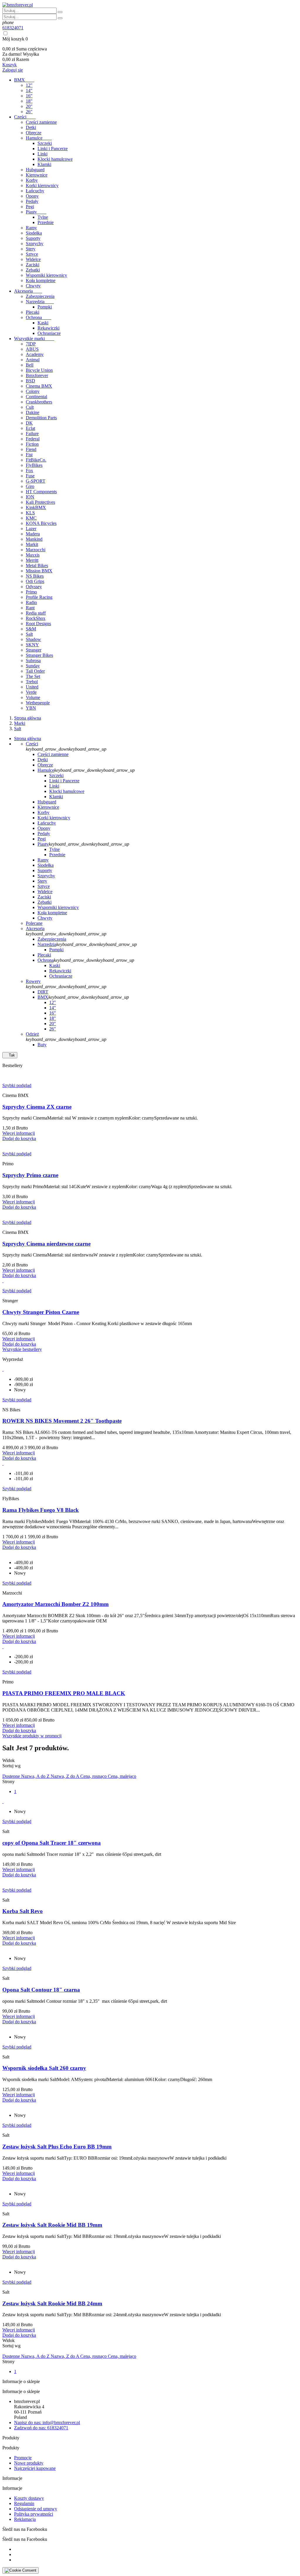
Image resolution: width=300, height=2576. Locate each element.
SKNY (32, 645)
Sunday (33, 666)
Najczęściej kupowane (35, 2468)
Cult (30, 407)
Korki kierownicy (42, 185)
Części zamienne (41, 122)
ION (30, 497)
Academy (35, 354)
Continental (36, 397)
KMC (31, 518)
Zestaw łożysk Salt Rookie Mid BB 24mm (52, 2303)
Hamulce (39, 138)
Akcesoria (28, 291)
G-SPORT (36, 481)
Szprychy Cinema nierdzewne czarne (46, 1244)
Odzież (32, 1034)
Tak (10, 1055)
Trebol (32, 682)
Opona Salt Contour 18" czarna (41, 1990)
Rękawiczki (48, 328)
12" (29, 85)
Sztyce (32, 254)
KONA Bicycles (41, 523)
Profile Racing (39, 597)
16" (29, 96)
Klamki (44, 164)
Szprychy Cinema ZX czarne (37, 1107)
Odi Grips (35, 581)
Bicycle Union (39, 370)
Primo (31, 592)
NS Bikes (35, 576)
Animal (33, 360)
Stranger (34, 650)
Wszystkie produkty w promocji (32, 1736)
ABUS (32, 349)
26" (29, 112)
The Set (33, 676)
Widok (8, 1760)
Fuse (30, 476)
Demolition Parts (41, 418)
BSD (30, 381)
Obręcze (34, 133)
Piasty (36, 212)
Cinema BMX (39, 386)
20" (29, 106)
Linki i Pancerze (53, 149)
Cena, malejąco (122, 1776)
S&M (31, 629)
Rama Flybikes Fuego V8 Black (41, 1510)
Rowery (33, 981)
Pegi (30, 207)
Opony (32, 196)
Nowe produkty (29, 2463)
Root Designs (38, 624)
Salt (29, 634)
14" (29, 90)
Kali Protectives (40, 502)
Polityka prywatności (34, 2514)
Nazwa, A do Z (36, 1776)
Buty (42, 1045)
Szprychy (35, 244)
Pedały (32, 201)
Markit (32, 544)
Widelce (33, 259)
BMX (24, 80)
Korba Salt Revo (23, 1911)
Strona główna (28, 738)
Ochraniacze (49, 333)
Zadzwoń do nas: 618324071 (41, 2428)
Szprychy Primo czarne (30, 1175)
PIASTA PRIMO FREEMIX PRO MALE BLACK (64, 1693)
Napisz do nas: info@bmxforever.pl (47, 2422)
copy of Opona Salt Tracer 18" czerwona (52, 1843)
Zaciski (33, 265)
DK (29, 423)
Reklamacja (25, 2519)
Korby (32, 180)
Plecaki (33, 312)
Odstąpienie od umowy (36, 2509)
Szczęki (45, 143)
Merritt (32, 560)
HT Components (41, 492)
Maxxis (33, 555)
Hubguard (35, 170)
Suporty (33, 238)
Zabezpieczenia (40, 296)
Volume (33, 697)
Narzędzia (40, 302)
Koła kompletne (41, 280)
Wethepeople (38, 703)
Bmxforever (37, 375)
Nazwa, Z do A (65, 1776)
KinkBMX (36, 507)
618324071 (13, 28)
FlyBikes (34, 465)
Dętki (31, 127)
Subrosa (33, 660)
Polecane (34, 923)
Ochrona (39, 317)
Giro (30, 486)
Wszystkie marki (34, 339)
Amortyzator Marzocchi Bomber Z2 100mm (56, 1604)
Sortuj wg (11, 1766)
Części (25, 117)
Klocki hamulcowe (55, 159)
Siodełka (34, 233)
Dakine (33, 412)
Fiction (32, 444)
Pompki (45, 307)
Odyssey (34, 587)
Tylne (43, 217)
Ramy (31, 228)
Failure (32, 434)
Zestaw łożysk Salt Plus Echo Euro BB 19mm (57, 2147)
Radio (31, 602)
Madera (33, 534)
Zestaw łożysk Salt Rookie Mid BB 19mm (52, 2225)
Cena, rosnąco (94, 1776)
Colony (33, 391)
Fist (29, 455)
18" (29, 101)
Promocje (23, 2458)
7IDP (31, 344)
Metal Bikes (37, 565)
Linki (42, 154)
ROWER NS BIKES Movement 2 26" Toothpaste (62, 1421)
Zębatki (33, 270)
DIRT (43, 992)
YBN (31, 708)
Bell (30, 365)
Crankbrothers (39, 402)
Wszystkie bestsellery (22, 1349)
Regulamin (24, 2503)
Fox (29, 470)
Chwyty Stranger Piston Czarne (41, 1312)
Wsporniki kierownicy (46, 275)
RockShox (36, 618)
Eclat (30, 428)
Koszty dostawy (29, 2498)
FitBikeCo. (36, 460)
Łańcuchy (35, 191)
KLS (30, 513)
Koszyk (10, 65)
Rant (30, 608)
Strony (8, 1782)
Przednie (46, 222)
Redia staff (36, 613)
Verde (31, 692)
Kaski (43, 323)
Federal (33, 439)
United (32, 687)
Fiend (31, 449)
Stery (31, 249)
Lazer (31, 529)
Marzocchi (36, 550)
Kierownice (37, 175)
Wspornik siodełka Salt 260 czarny (44, 2068)
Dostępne (12, 1776)
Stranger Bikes (39, 655)
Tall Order (35, 671)
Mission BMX (39, 571)
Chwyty (33, 286)
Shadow (33, 639)
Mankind (34, 539)
